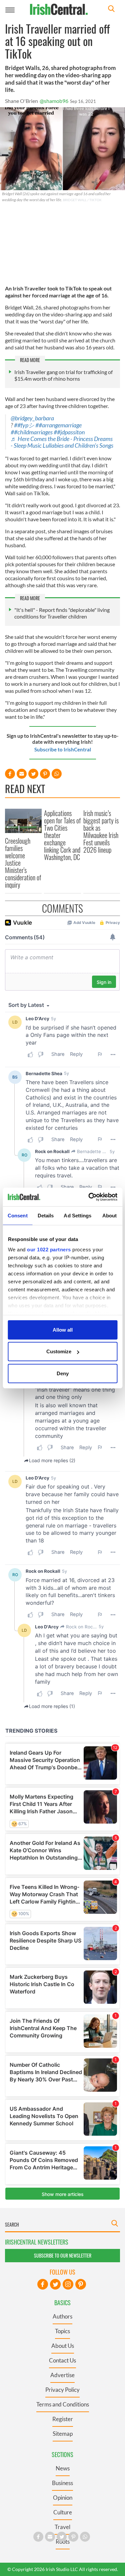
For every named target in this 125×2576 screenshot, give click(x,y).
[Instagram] (68, 2284)
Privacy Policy (62, 2390)
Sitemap (63, 2434)
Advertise (62, 2375)
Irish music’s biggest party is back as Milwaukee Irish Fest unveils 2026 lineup (101, 831)
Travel (62, 2527)
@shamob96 (54, 101)
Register (63, 2419)
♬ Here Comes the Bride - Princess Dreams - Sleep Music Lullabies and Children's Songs (62, 442)
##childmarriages (32, 432)
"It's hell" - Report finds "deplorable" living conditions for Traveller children (62, 613)
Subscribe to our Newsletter (63, 2255)
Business (62, 2483)
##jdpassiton (69, 432)
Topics (62, 2331)
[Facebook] (43, 2284)
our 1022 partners (49, 1250)
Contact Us (62, 2360)
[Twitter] (55, 2284)
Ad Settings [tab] (77, 1215)
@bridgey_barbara (32, 418)
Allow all (63, 1329)
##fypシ (24, 425)
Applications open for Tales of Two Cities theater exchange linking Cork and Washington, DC (62, 835)
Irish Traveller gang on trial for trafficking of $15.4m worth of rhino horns (63, 375)
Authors (62, 2316)
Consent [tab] (18, 1215)
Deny (63, 1373)
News (63, 2468)
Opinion (63, 2498)
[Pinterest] (81, 2284)
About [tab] (110, 1215)
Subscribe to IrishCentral (63, 749)
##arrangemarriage (58, 425)
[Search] (111, 9)
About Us (63, 2346)
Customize (59, 1351)
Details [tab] (46, 1215)
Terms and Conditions (63, 2404)
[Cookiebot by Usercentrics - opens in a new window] (89, 1197)
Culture (63, 2512)
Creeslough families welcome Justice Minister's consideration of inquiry (23, 863)
